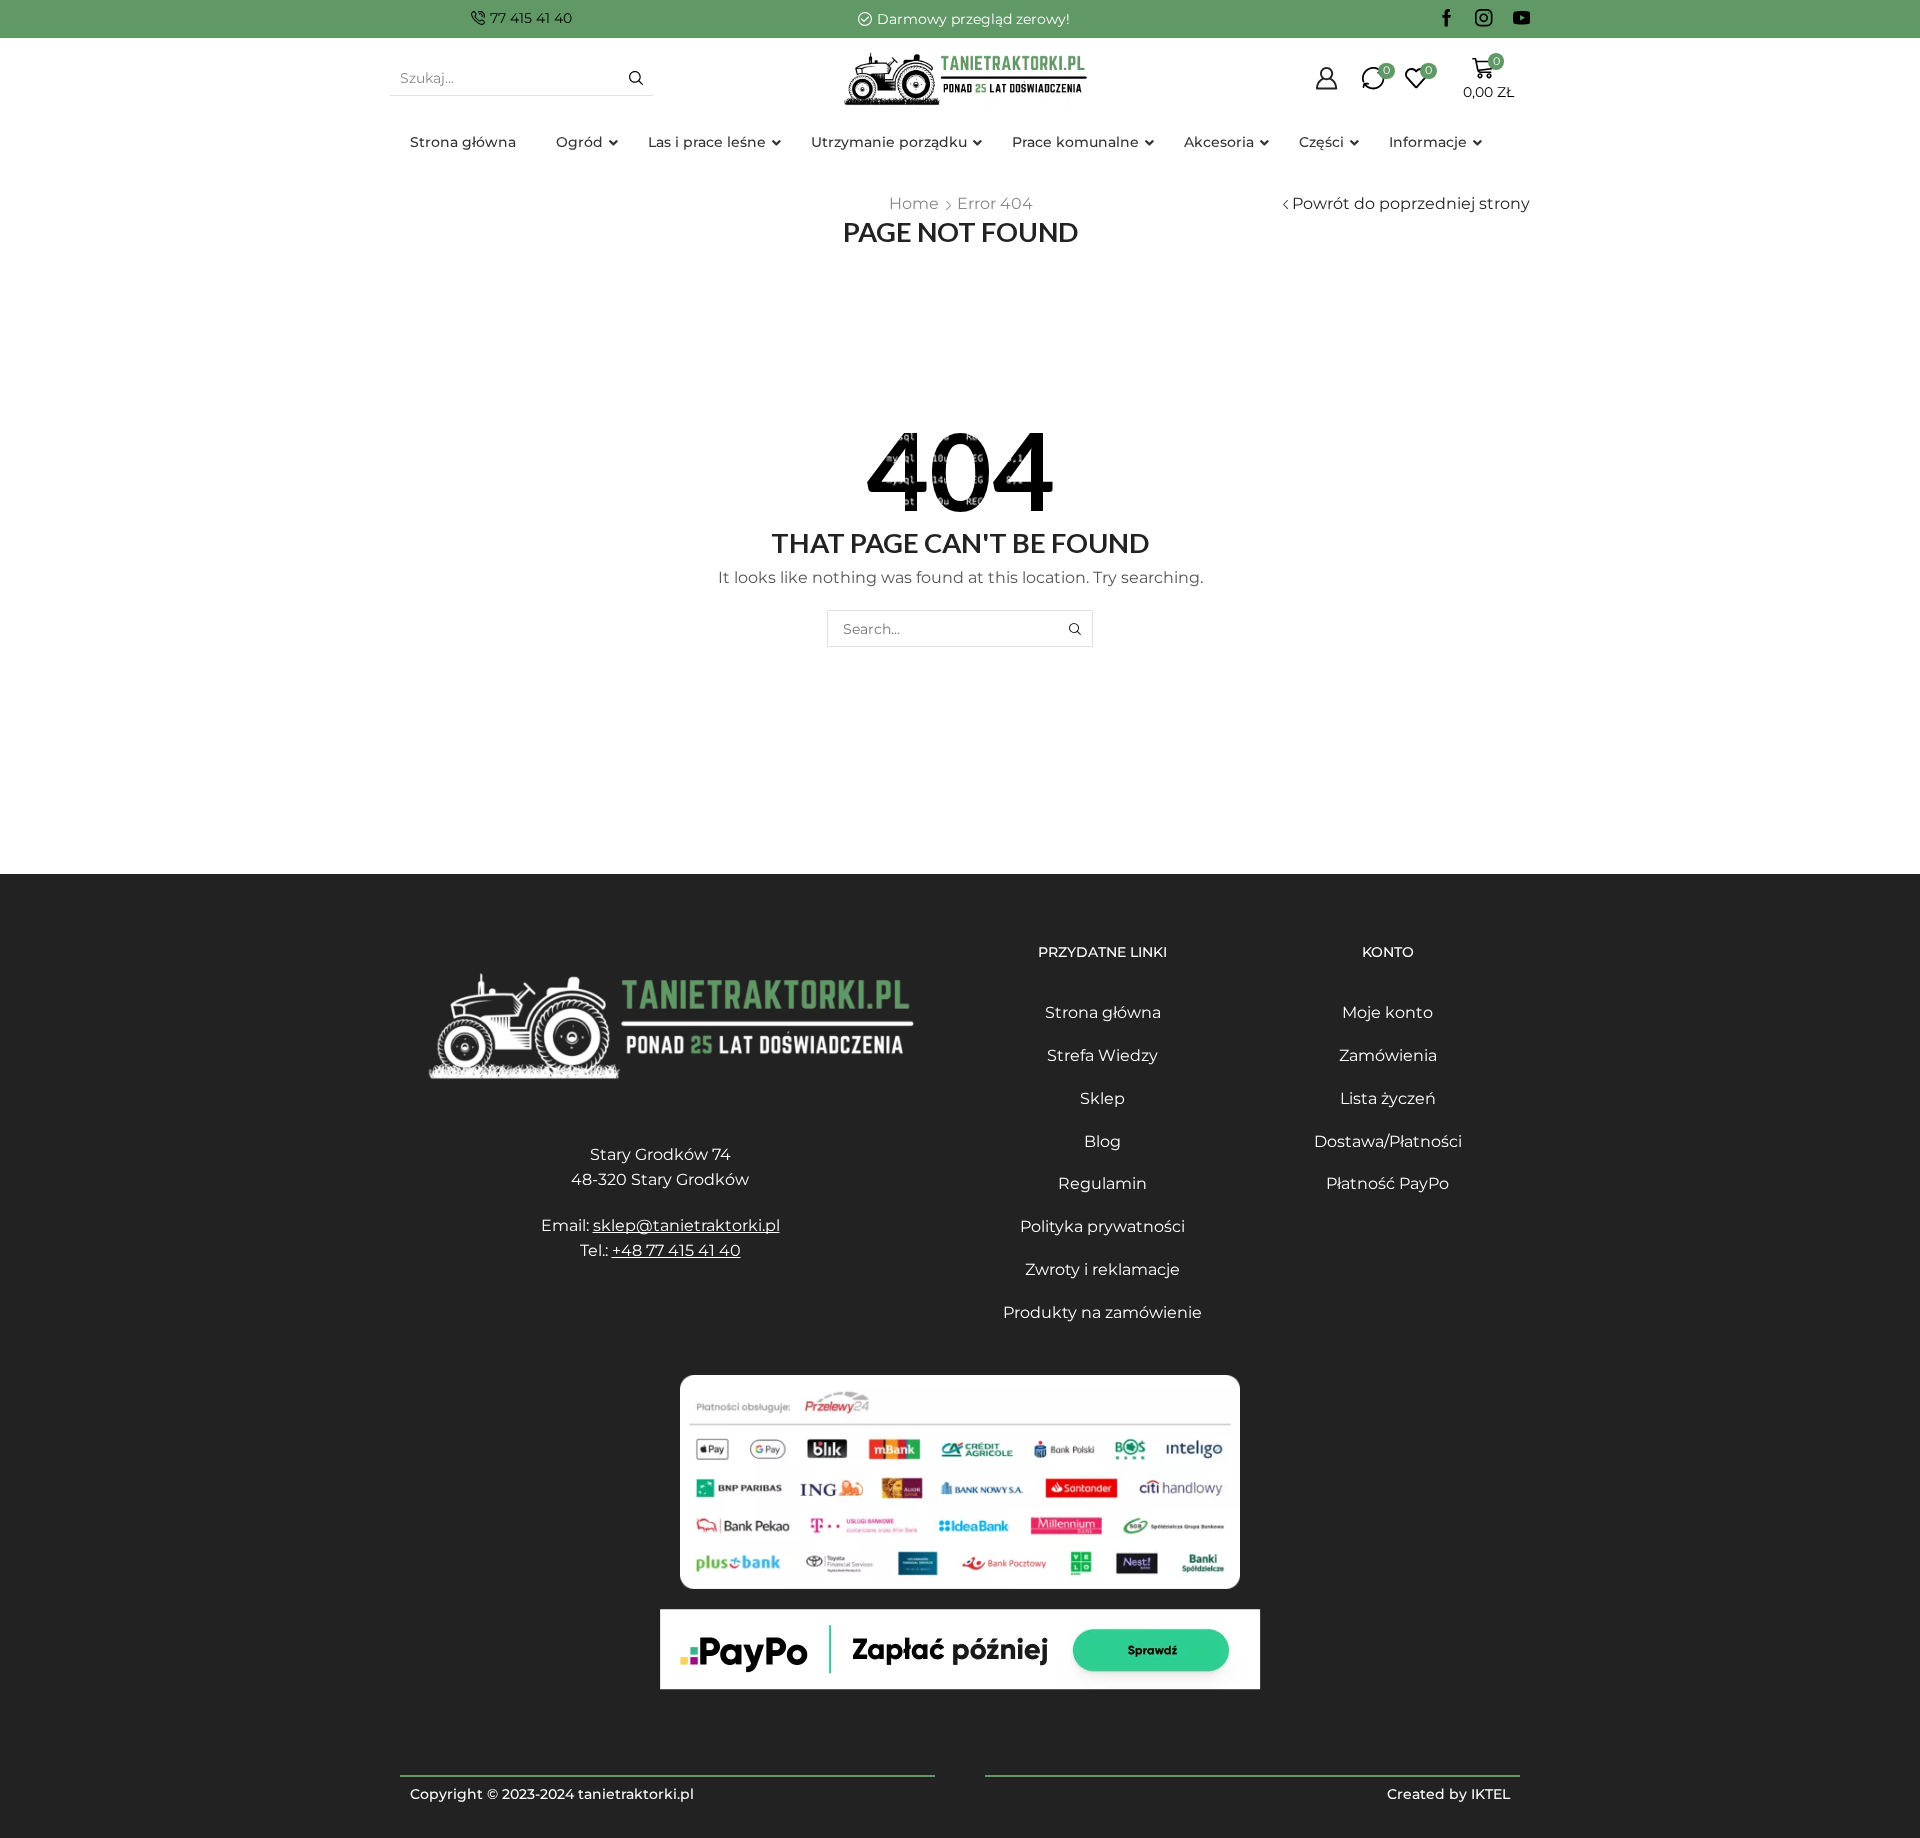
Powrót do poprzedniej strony (1411, 203)
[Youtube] (1522, 19)
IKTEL (1490, 1794)
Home (914, 203)
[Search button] (636, 78)
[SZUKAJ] (1074, 628)
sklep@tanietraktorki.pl (686, 1225)
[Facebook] (1447, 19)
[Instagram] (1484, 19)
